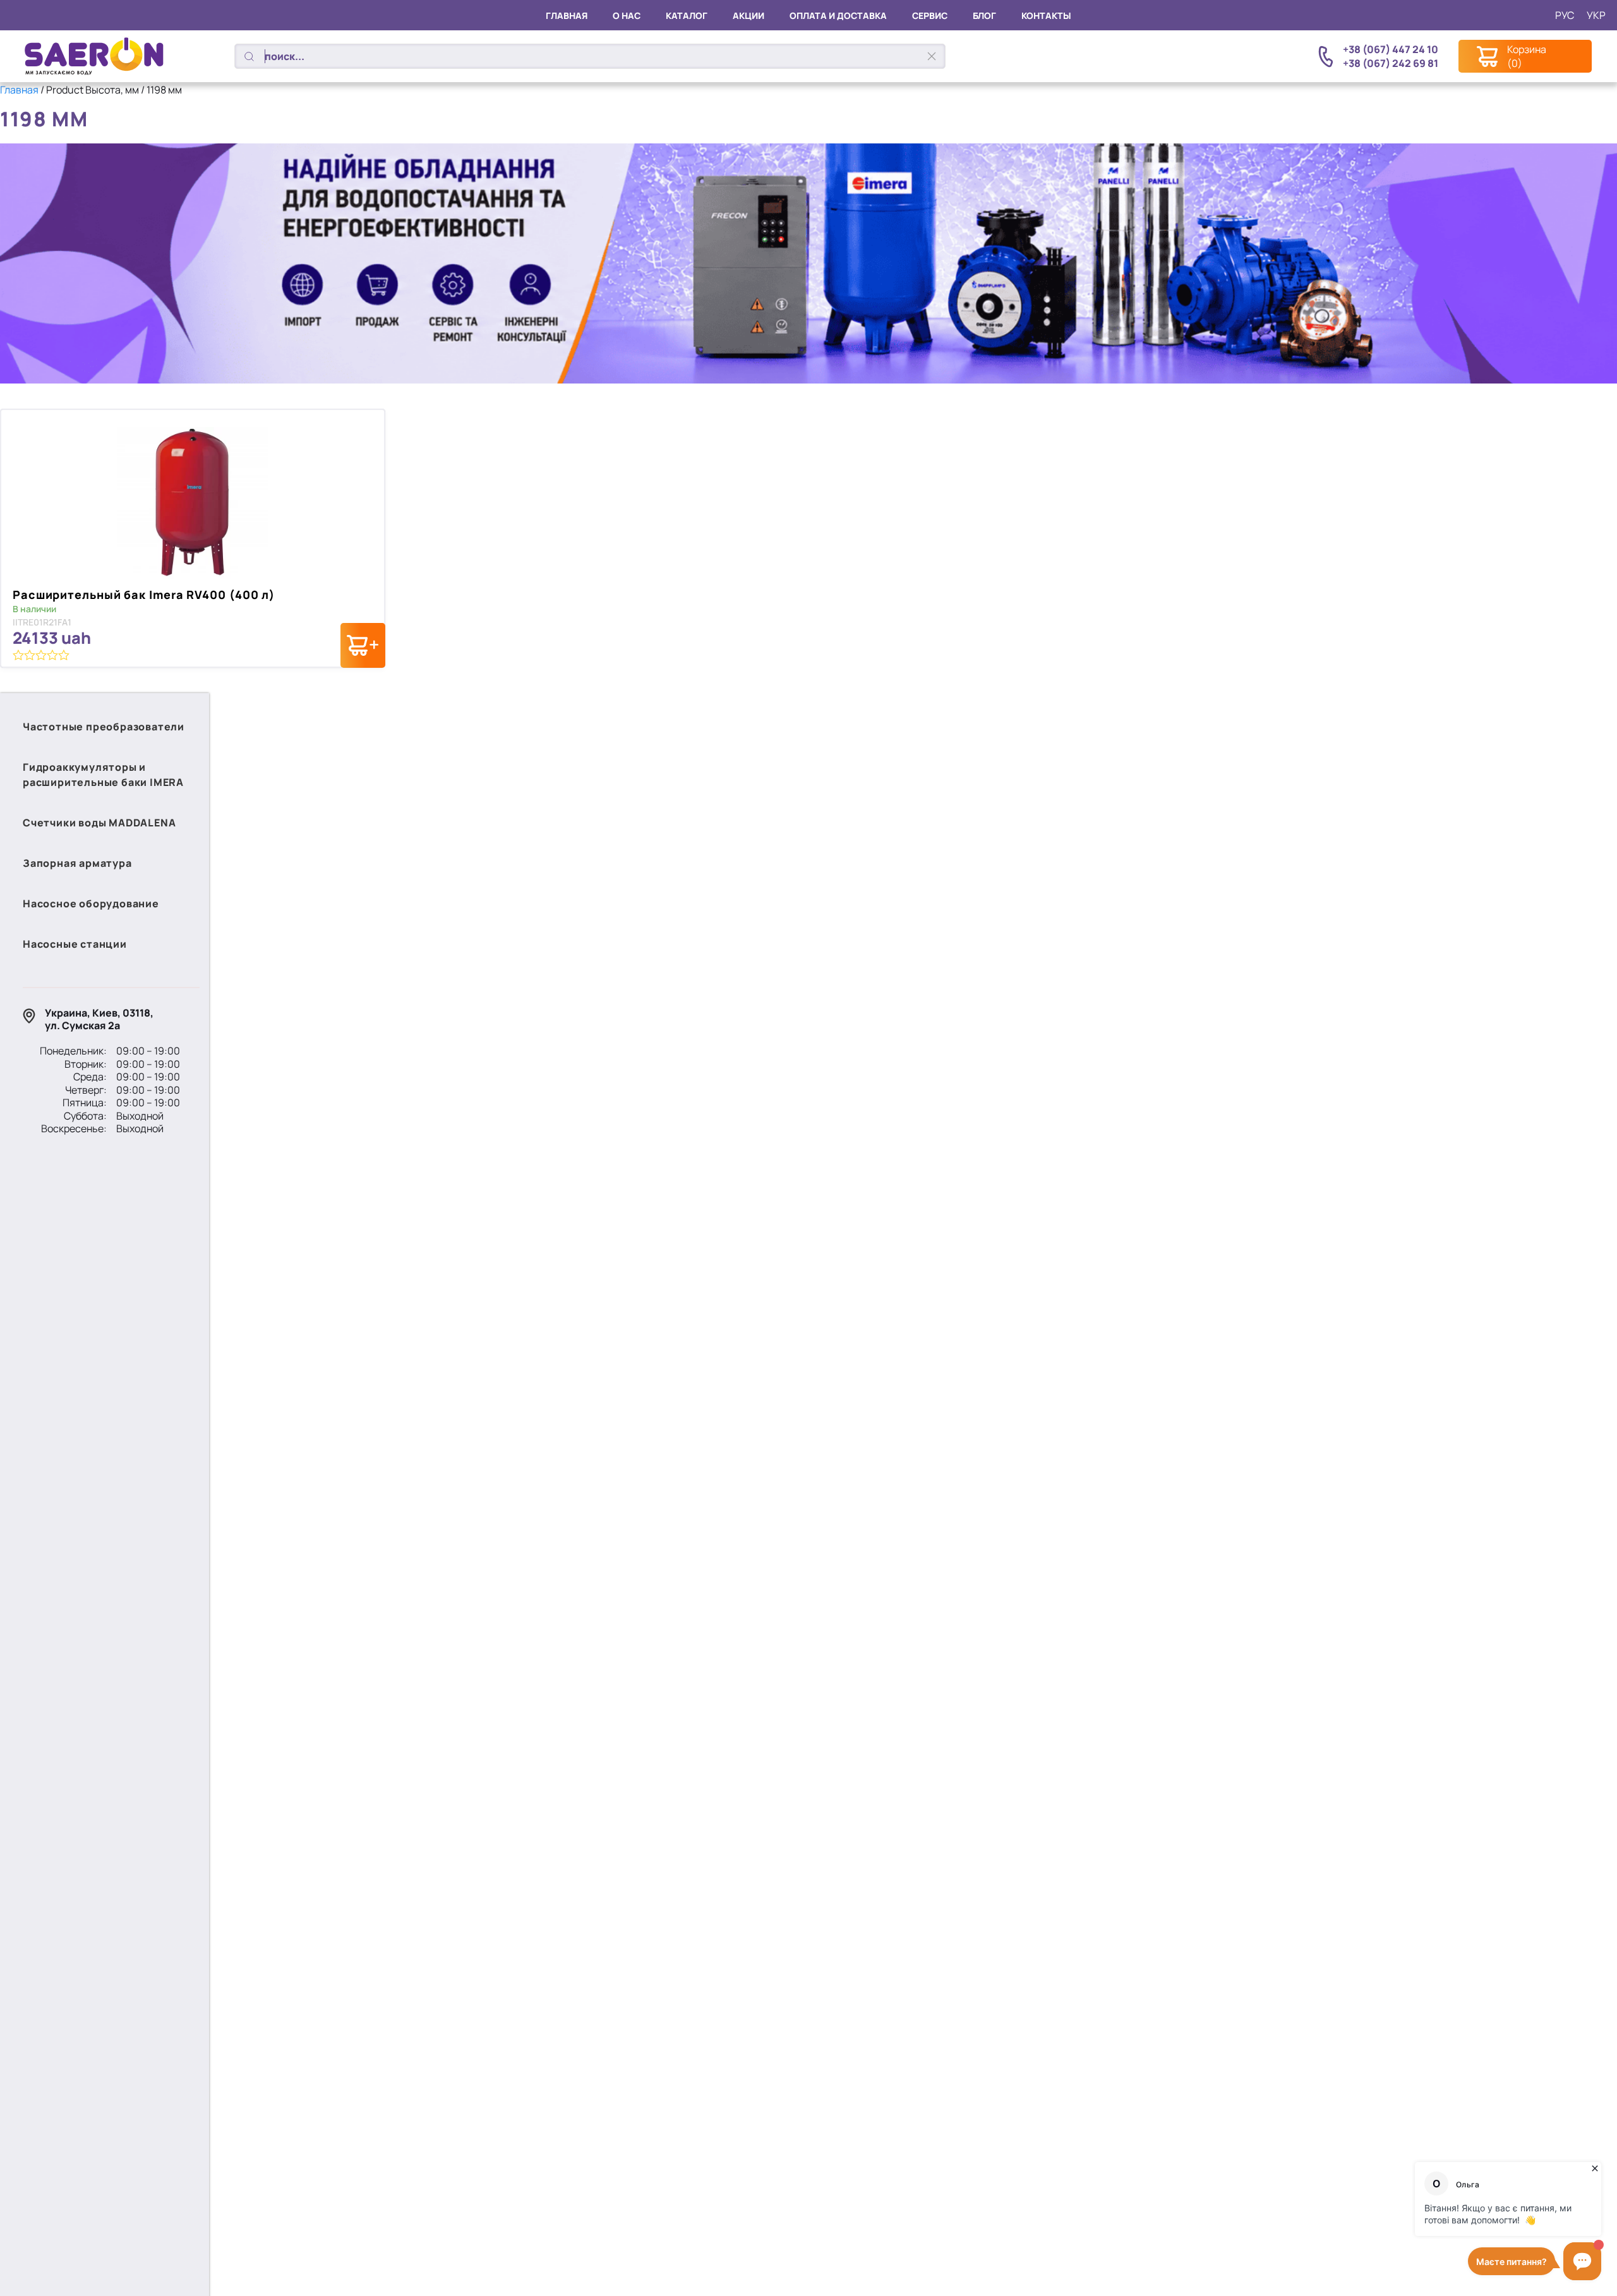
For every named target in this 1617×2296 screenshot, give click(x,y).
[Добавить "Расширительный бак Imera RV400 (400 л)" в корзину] (363, 645)
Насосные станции (75, 944)
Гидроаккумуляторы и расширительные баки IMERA (103, 775)
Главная (567, 15)
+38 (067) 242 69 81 (1391, 63)
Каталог (687, 15)
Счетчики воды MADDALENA (99, 823)
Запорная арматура (77, 863)
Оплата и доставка (838, 15)
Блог (984, 15)
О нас (627, 15)
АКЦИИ (748, 15)
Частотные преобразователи (104, 727)
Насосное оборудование (91, 903)
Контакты (1046, 15)
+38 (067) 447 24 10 (1391, 49)
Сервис (930, 15)
